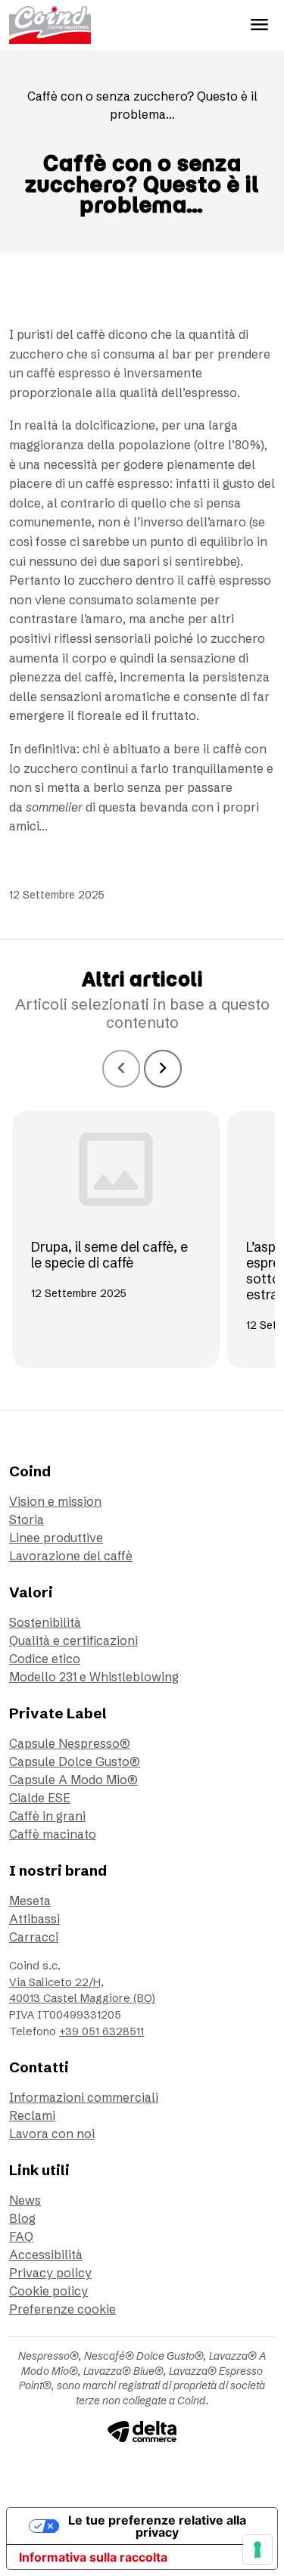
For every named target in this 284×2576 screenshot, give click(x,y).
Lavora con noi (52, 2134)
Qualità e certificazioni (73, 1640)
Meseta (30, 1901)
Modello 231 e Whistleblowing (94, 1677)
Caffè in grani (47, 1816)
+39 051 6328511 (101, 2031)
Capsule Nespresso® (70, 1743)
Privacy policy (50, 2273)
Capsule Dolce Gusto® (75, 1761)
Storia (27, 1519)
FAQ (21, 2236)
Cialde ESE (40, 1798)
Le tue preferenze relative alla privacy (157, 2526)
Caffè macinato (53, 1834)
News (25, 2200)
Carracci (34, 1937)
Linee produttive (56, 1538)
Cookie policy (48, 2291)
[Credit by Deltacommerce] (142, 2431)
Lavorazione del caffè (71, 1556)
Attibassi (34, 1919)
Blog (22, 2218)
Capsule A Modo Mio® (73, 1780)
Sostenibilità (45, 1622)
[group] (116, 1240)
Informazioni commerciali (84, 2097)
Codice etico (45, 1659)
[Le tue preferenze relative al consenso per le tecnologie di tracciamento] (257, 2550)
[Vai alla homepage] (50, 25)
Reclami (32, 2115)
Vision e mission (55, 1501)
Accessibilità (46, 2255)
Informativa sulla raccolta (93, 2557)
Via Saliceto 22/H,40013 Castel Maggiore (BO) (82, 1991)
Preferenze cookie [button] (62, 2309)
